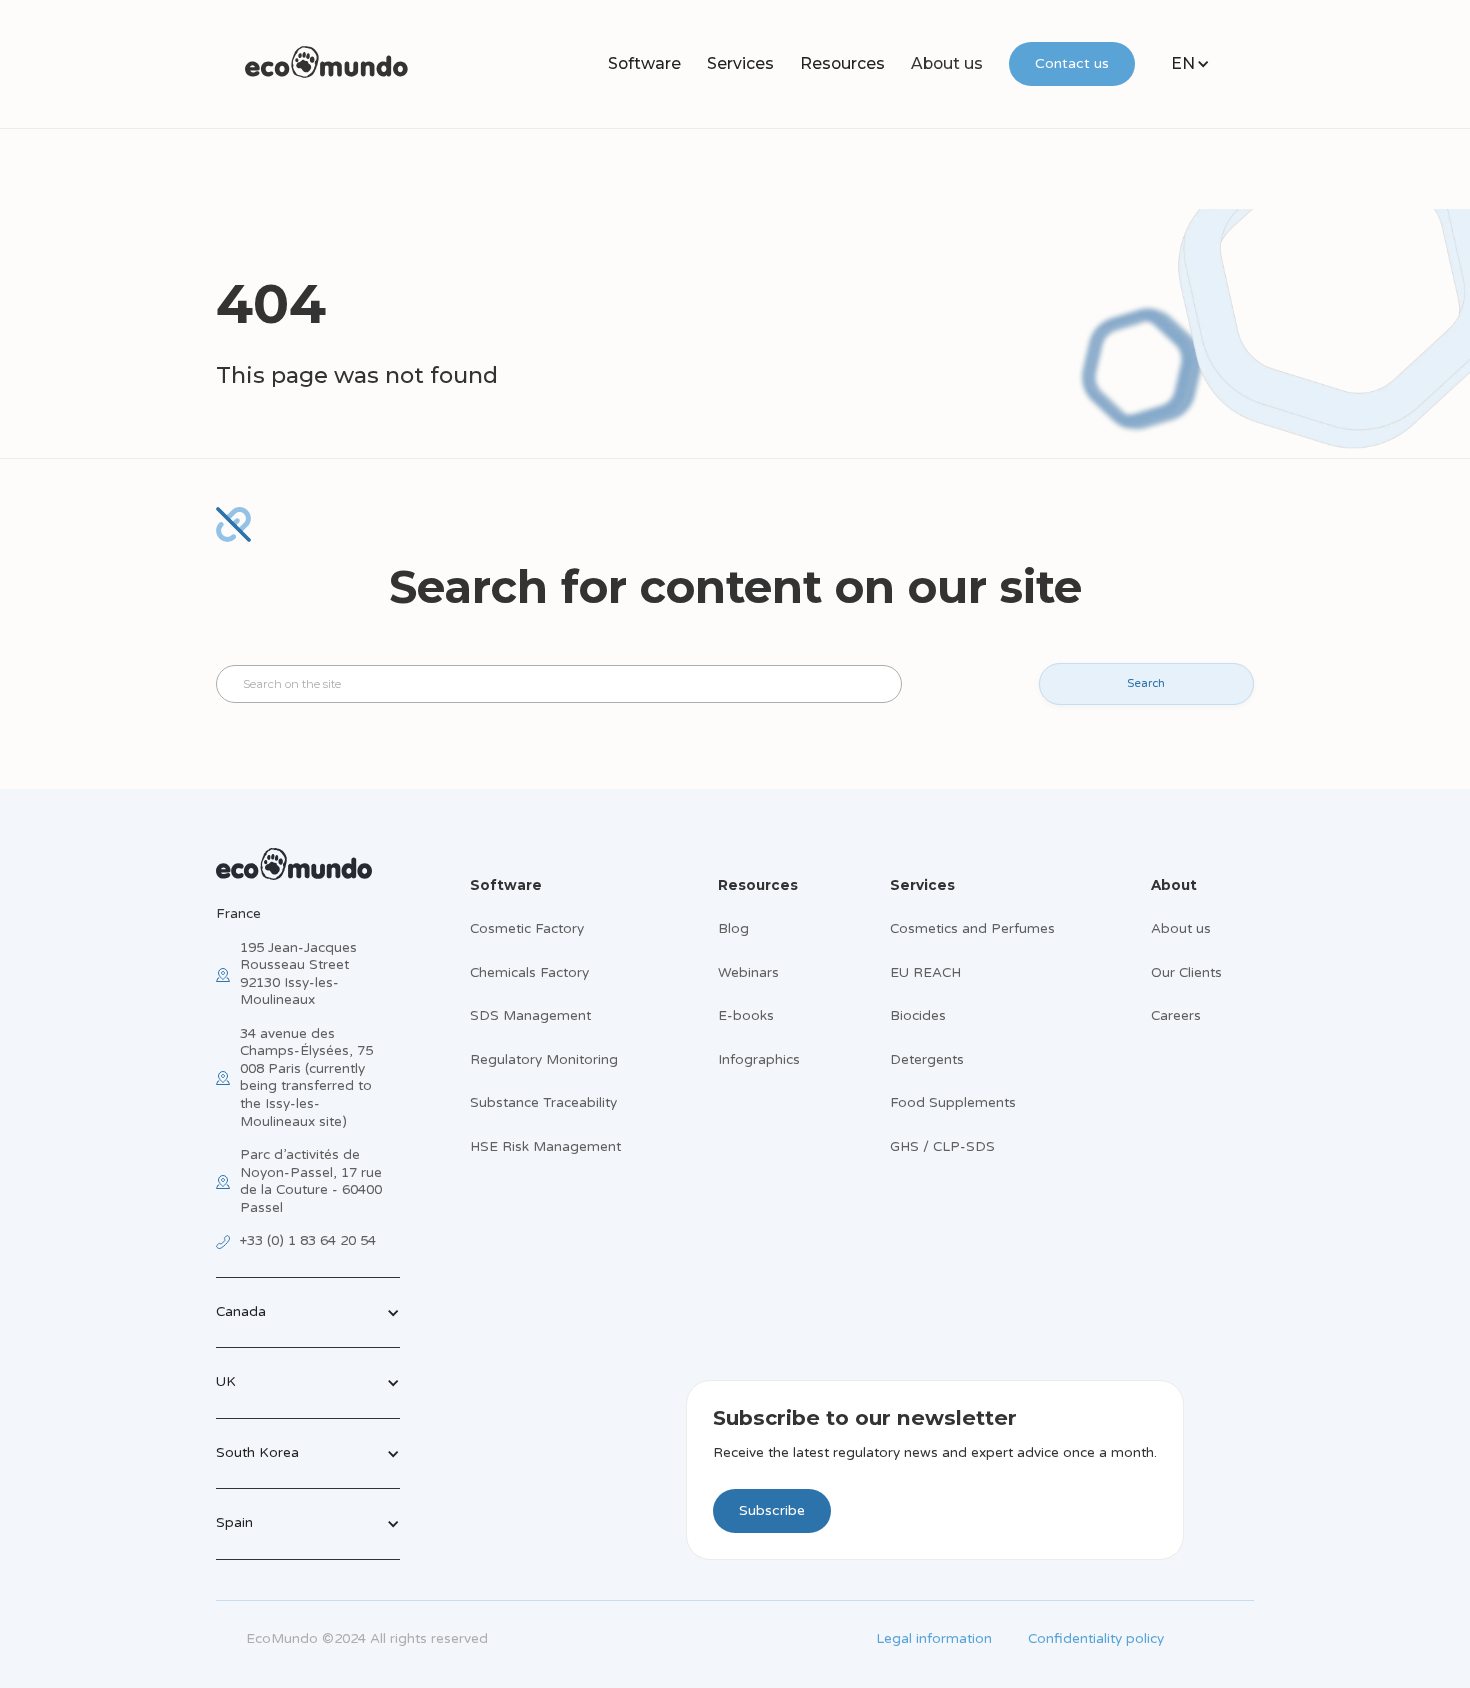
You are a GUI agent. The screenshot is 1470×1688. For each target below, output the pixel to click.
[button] (644, 64)
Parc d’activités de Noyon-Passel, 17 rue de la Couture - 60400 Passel (311, 1181)
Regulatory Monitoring (544, 1060)
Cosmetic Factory (527, 929)
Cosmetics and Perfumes (972, 929)
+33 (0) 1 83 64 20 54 (308, 1241)
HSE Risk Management (545, 1147)
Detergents (927, 1060)
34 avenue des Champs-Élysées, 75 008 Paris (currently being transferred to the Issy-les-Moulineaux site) (306, 1078)
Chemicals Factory (529, 973)
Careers (1176, 1016)
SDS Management (530, 1016)
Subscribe (772, 1510)
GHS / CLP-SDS (942, 1147)
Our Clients (1186, 973)
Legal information (934, 1639)
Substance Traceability (543, 1103)
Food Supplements (953, 1103)
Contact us (1072, 63)
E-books (746, 1016)
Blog (733, 929)
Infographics (759, 1060)
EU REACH (925, 973)
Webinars (748, 973)
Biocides (918, 1016)
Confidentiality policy (1096, 1639)
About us (947, 63)
